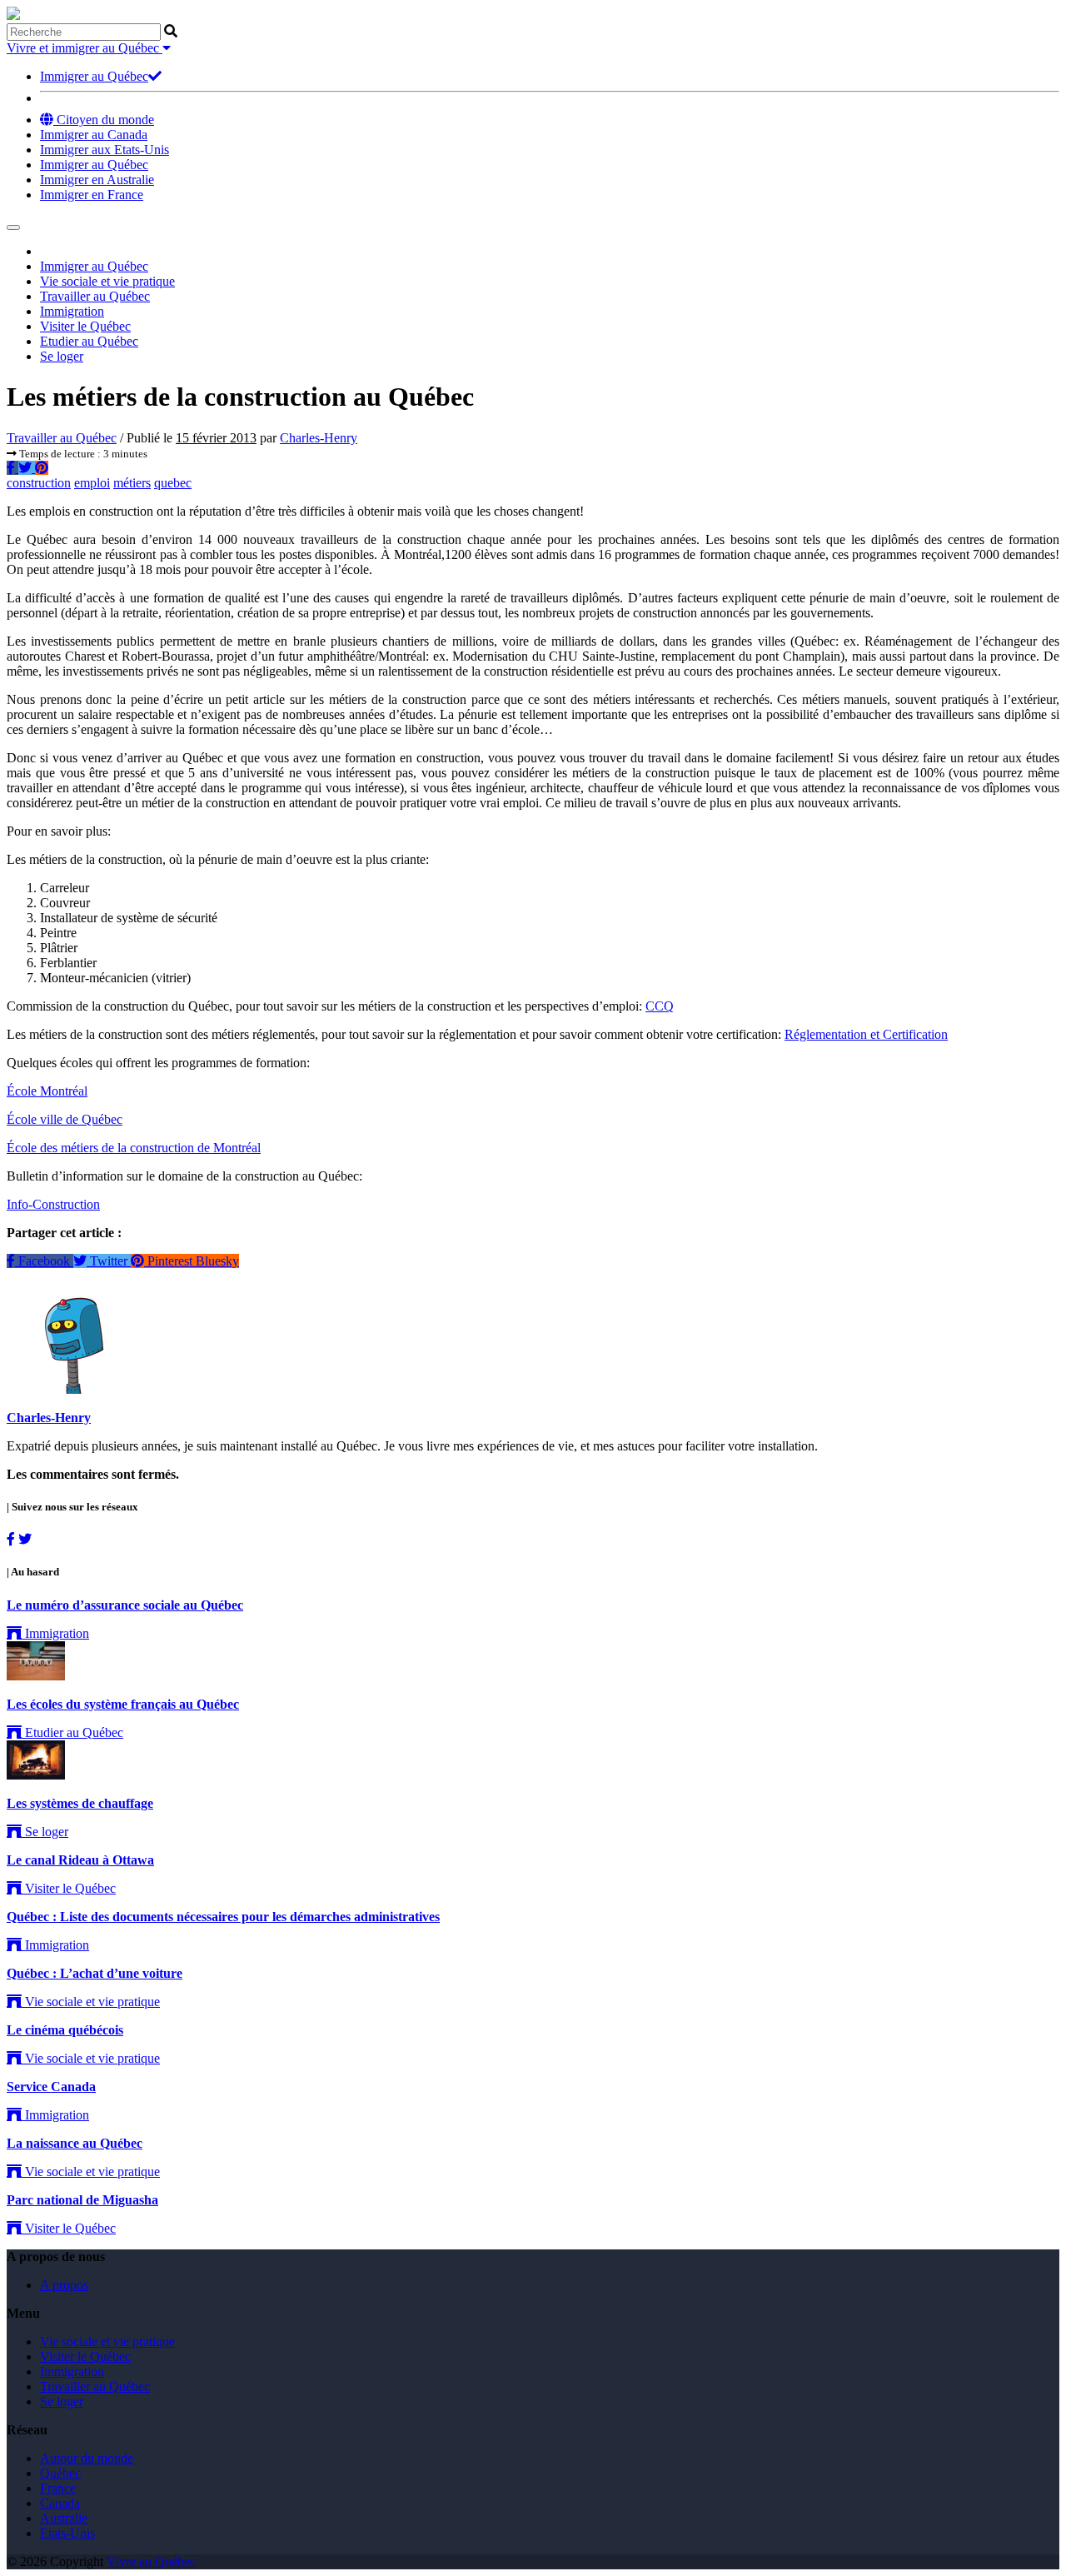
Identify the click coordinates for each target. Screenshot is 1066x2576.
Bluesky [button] (217, 1261)
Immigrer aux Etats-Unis (105, 150)
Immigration (72, 311)
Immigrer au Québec (94, 76)
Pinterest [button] (170, 1261)
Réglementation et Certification (866, 1034)
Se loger (62, 356)
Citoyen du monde (104, 120)
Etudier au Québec (89, 341)
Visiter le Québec (85, 326)
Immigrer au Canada (94, 135)
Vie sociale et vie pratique (107, 281)
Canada (60, 2503)
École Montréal (47, 1091)
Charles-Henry (319, 438)
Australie (64, 2518)
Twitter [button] (109, 1261)
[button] (12, 468)
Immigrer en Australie (97, 180)
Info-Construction (53, 1204)
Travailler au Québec (95, 296)
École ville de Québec (65, 1119)
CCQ (660, 1006)
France (58, 2488)
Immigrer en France (92, 195)
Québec (60, 2473)
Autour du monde (87, 2458)
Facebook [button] (44, 1261)
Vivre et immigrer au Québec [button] (85, 48)
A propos (64, 2285)
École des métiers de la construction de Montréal (134, 1148)
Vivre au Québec (151, 2561)
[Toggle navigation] (13, 227)
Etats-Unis (67, 2533)
